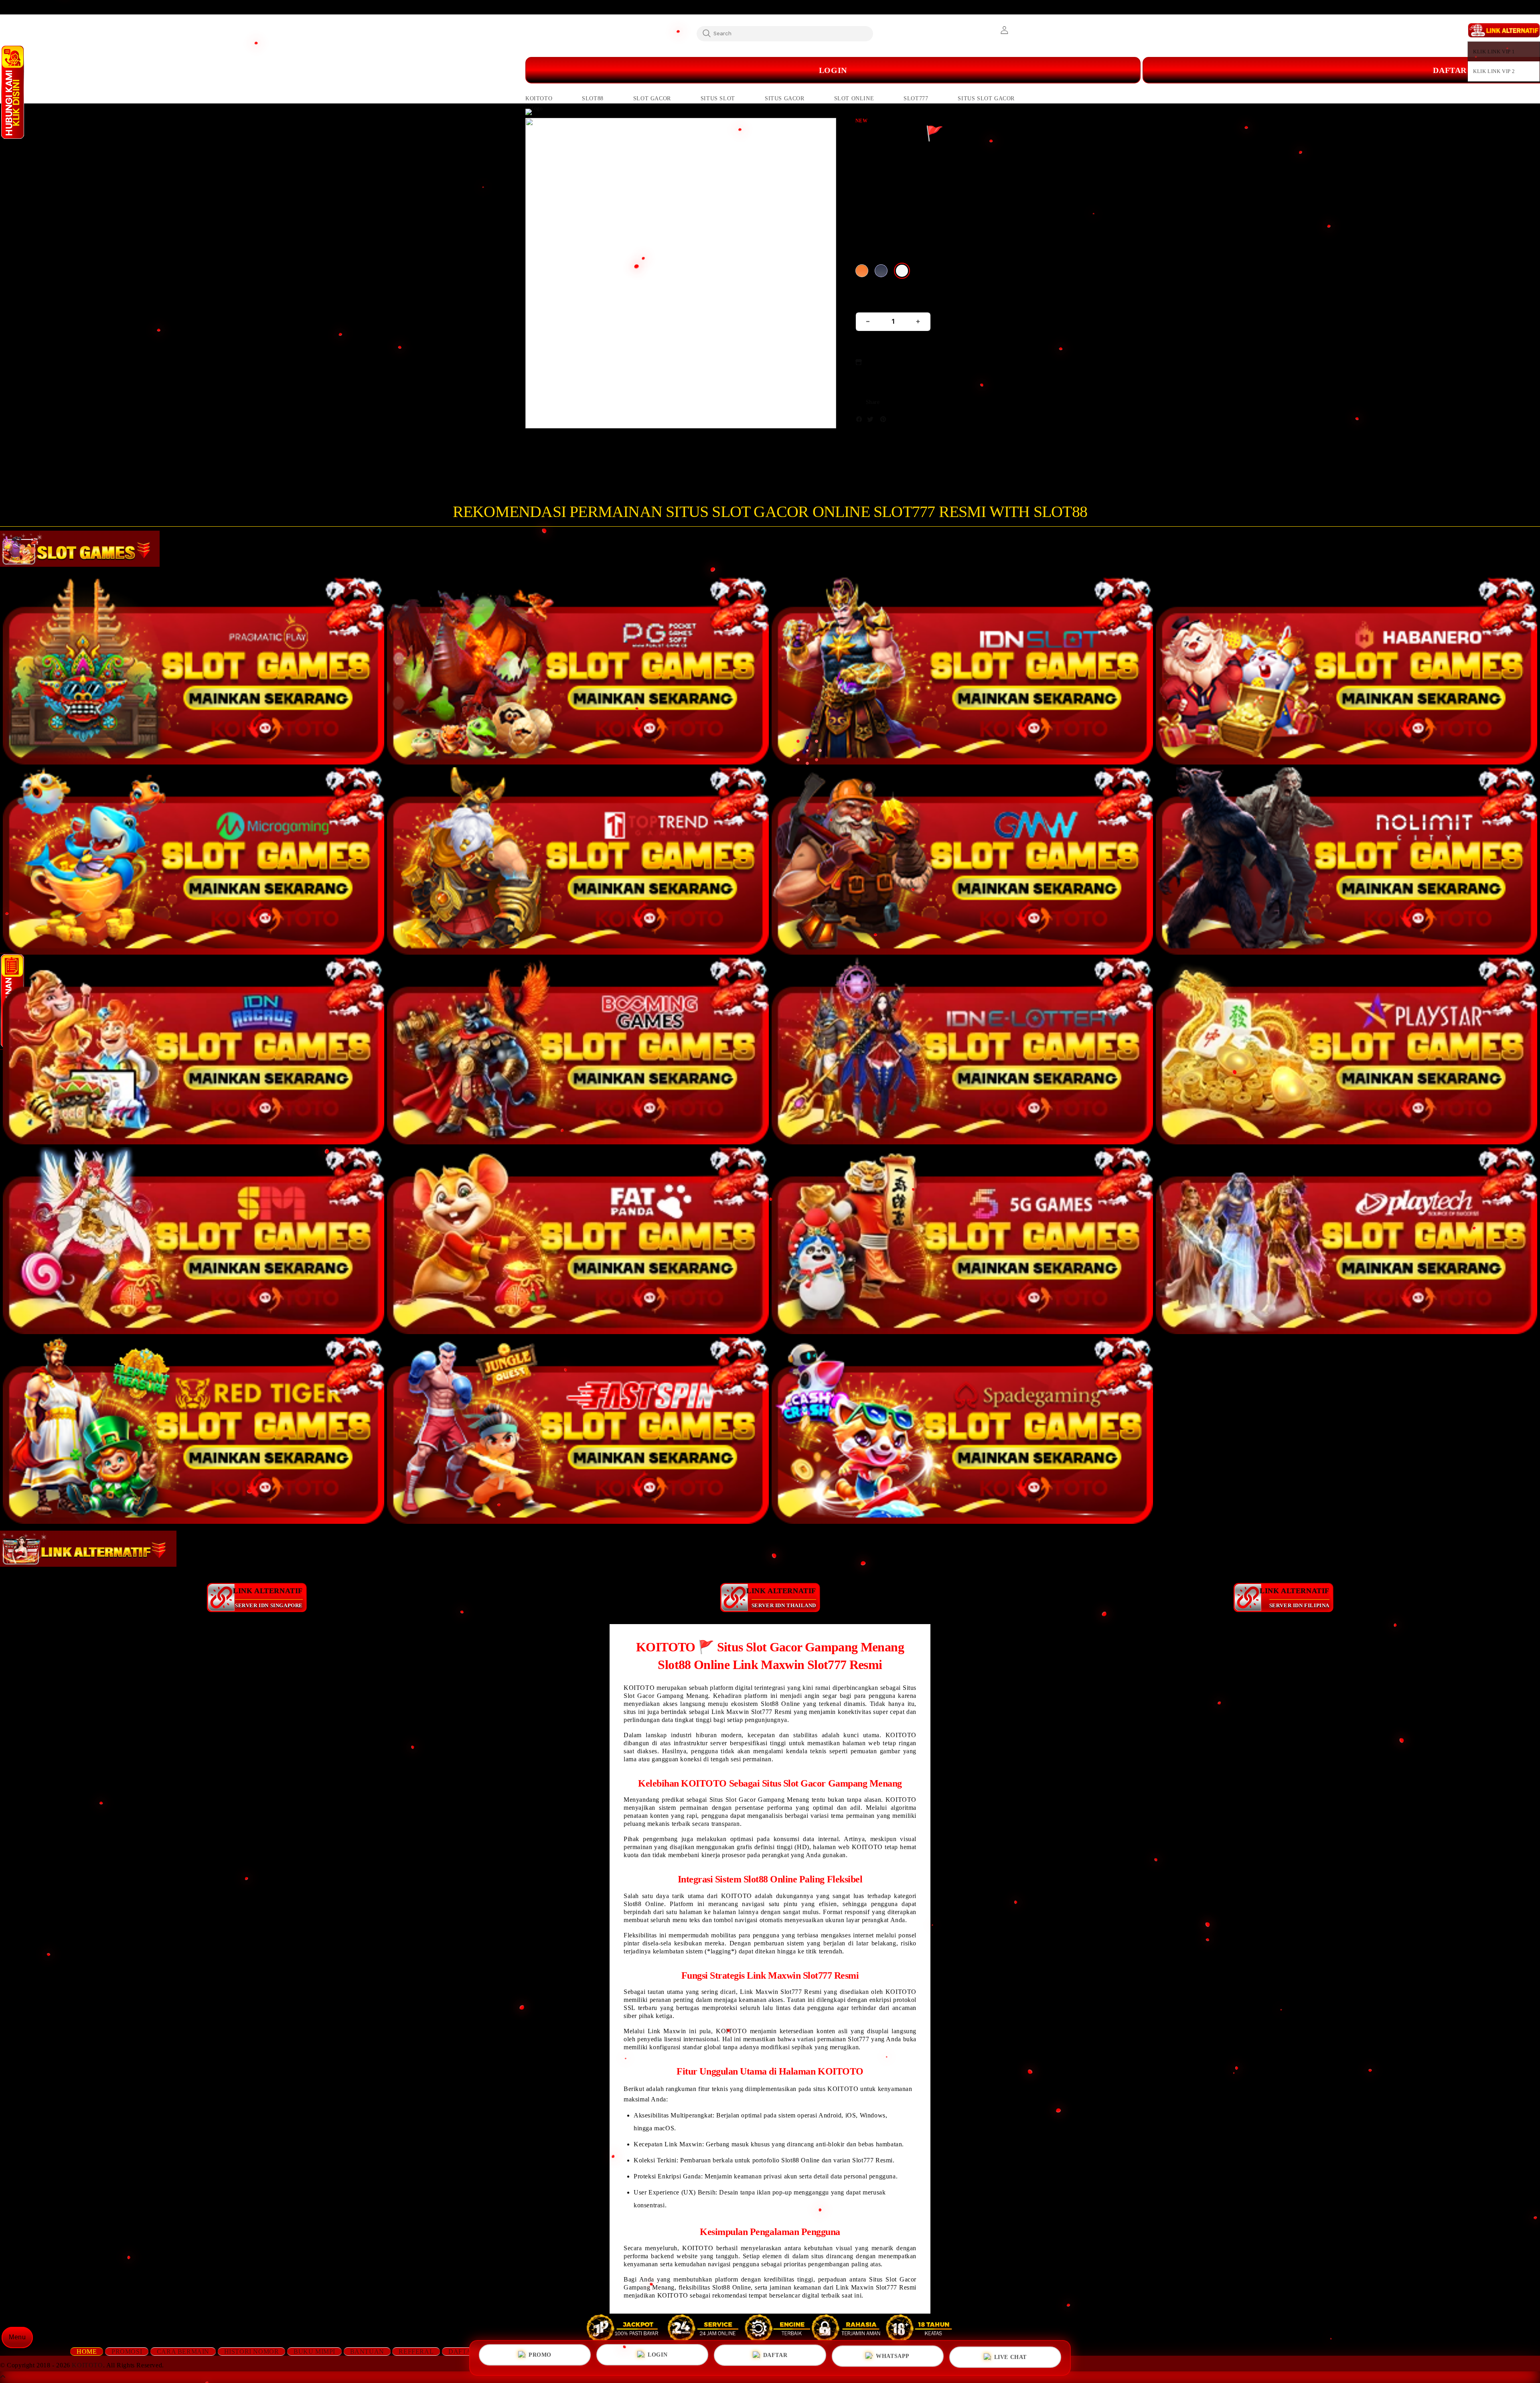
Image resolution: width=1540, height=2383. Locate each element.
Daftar (462, 2352)
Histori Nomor (252, 2352)
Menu (17, 2337)
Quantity (869, 302)
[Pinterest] (885, 421)
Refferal (416, 2352)
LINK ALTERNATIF (268, 1597)
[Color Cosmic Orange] (862, 271)
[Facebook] (861, 421)
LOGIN (658, 2358)
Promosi (127, 2352)
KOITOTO (87, 2365)
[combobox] (785, 33)
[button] (539, 99)
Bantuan (367, 2352)
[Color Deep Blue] (881, 271)
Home (87, 2352)
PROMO (540, 2358)
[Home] (686, 70)
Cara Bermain (183, 2352)
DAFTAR (775, 2357)
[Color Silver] (902, 271)
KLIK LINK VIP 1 (1494, 52)
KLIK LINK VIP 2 (1494, 71)
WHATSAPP (893, 2356)
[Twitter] (872, 421)
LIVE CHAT (1010, 2355)
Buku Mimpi (314, 2352)
